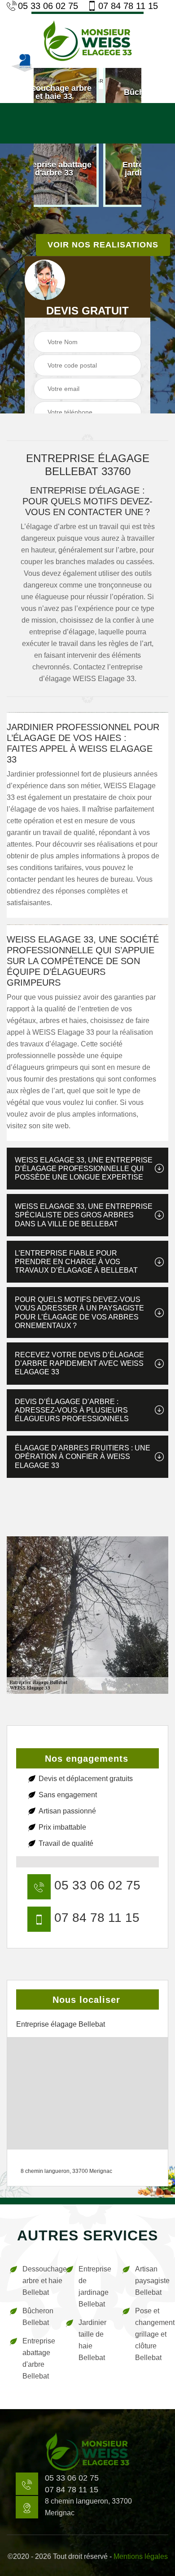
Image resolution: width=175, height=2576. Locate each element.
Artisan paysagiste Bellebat (151, 2281)
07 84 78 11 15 (128, 6)
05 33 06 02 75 (48, 6)
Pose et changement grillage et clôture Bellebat (151, 2334)
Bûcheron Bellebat (38, 2317)
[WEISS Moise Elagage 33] (87, 40)
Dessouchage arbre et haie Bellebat (38, 2281)
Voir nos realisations (103, 245)
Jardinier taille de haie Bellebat (92, 2340)
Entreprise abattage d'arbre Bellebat (38, 2358)
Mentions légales (141, 2556)
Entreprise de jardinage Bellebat (94, 2287)
